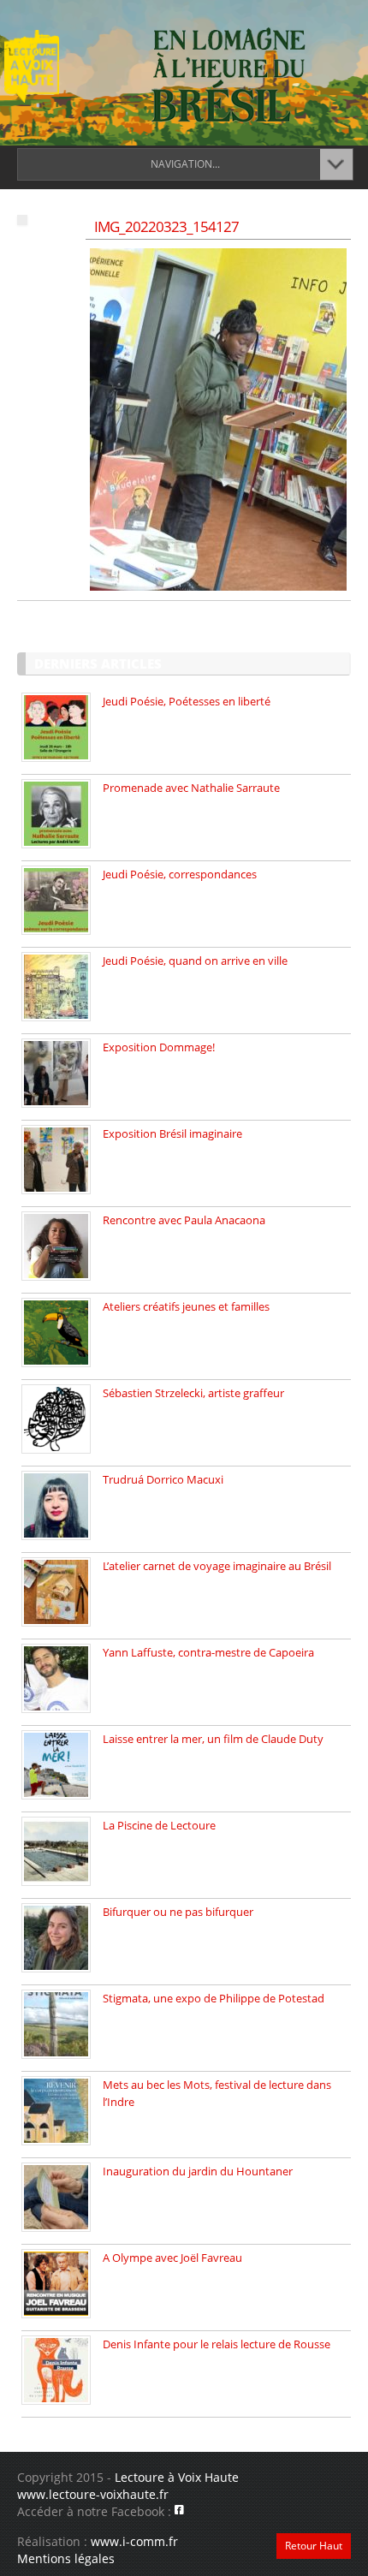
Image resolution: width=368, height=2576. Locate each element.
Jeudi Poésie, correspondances (180, 874)
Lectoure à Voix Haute (177, 2477)
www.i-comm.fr (134, 2541)
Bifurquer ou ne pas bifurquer (178, 1912)
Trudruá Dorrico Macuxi (163, 1479)
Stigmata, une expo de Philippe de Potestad (214, 1998)
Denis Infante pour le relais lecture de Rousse (217, 2344)
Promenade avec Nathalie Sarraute (191, 788)
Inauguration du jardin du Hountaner (198, 2171)
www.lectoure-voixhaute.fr (93, 2494)
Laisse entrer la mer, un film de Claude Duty (213, 1739)
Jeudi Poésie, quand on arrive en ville (195, 961)
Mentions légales (66, 2558)
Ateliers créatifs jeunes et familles (186, 1306)
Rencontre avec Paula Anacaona (184, 1220)
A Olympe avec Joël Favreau (172, 2258)
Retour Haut (314, 2546)
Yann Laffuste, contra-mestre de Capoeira (208, 1652)
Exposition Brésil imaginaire (172, 1133)
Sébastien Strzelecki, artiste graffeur (193, 1393)
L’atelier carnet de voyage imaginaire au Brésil (217, 1566)
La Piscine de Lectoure (159, 1825)
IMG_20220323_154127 (166, 226)
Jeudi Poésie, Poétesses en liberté (187, 701)
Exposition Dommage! (159, 1047)
